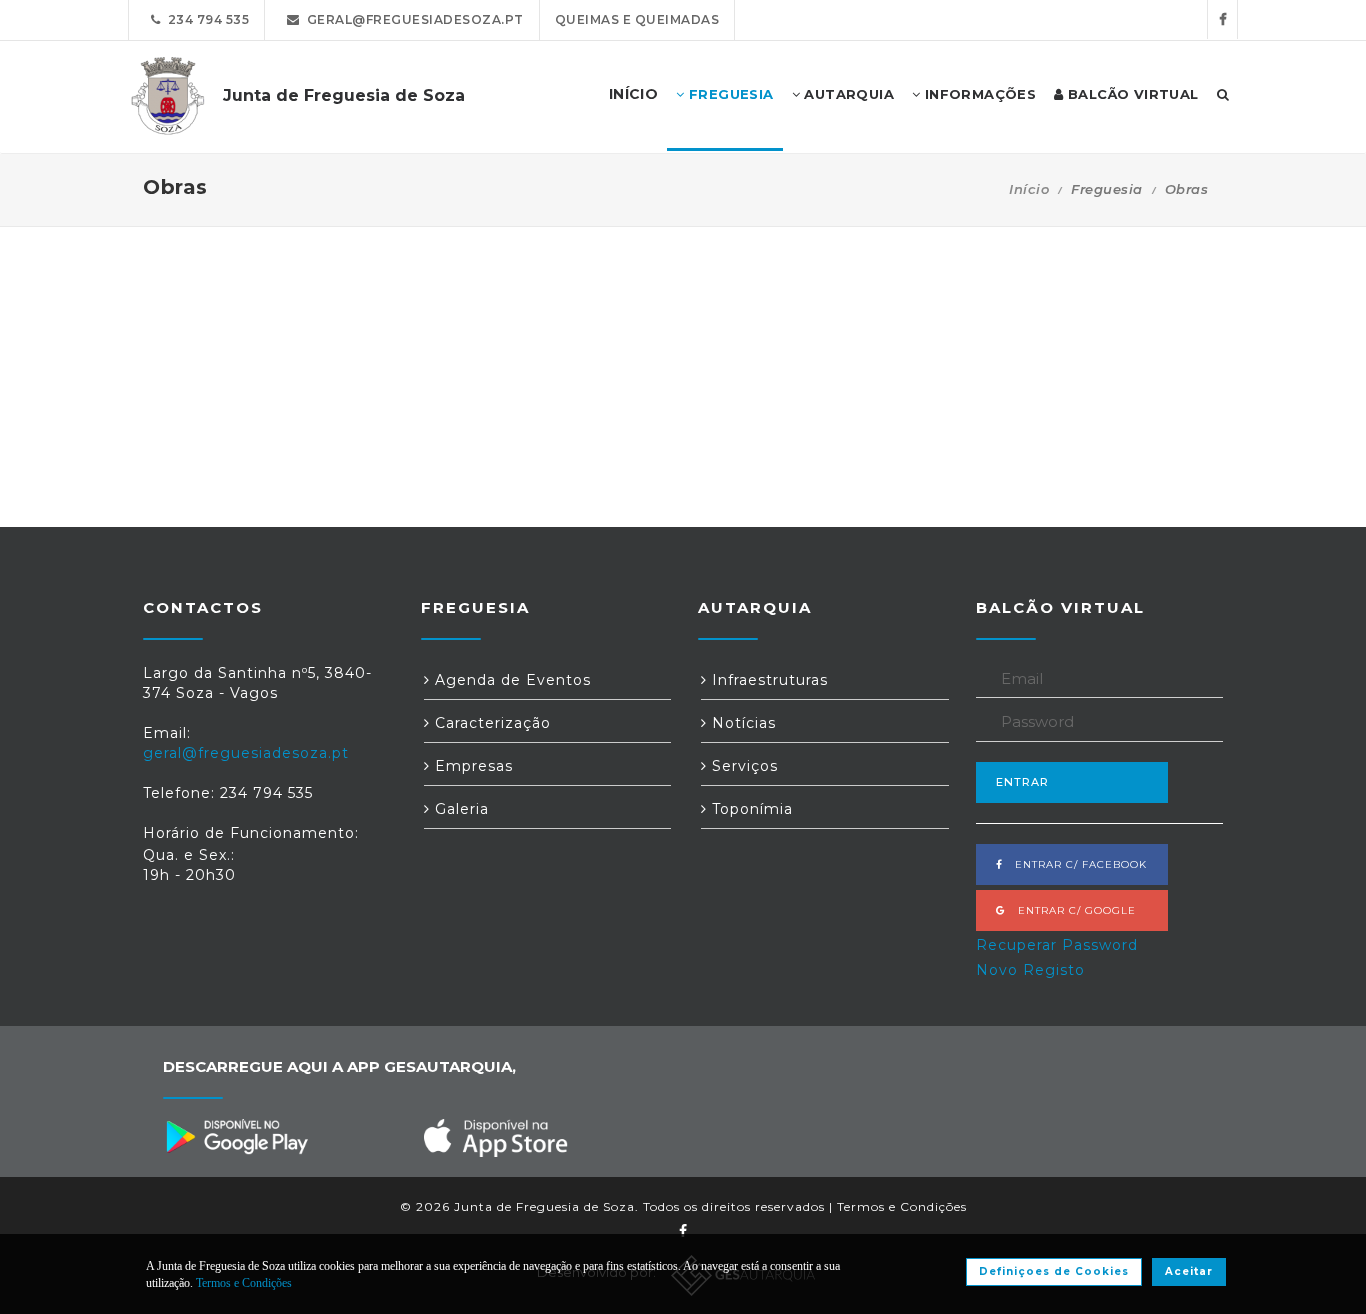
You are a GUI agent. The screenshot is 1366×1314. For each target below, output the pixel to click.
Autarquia (847, 94)
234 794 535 (205, 19)
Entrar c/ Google (1071, 910)
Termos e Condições (902, 1206)
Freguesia (729, 94)
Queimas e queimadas (637, 19)
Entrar (1022, 782)
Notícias (741, 723)
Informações (978, 94)
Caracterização (490, 723)
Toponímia (750, 809)
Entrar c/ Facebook (1075, 864)
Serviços (742, 766)
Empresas (471, 766)
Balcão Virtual (1131, 94)
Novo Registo (1030, 970)
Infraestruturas (767, 680)
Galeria (459, 809)
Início (1029, 189)
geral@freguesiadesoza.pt (412, 19)
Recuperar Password (1057, 945)
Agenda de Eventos (510, 680)
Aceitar (1189, 1271)
